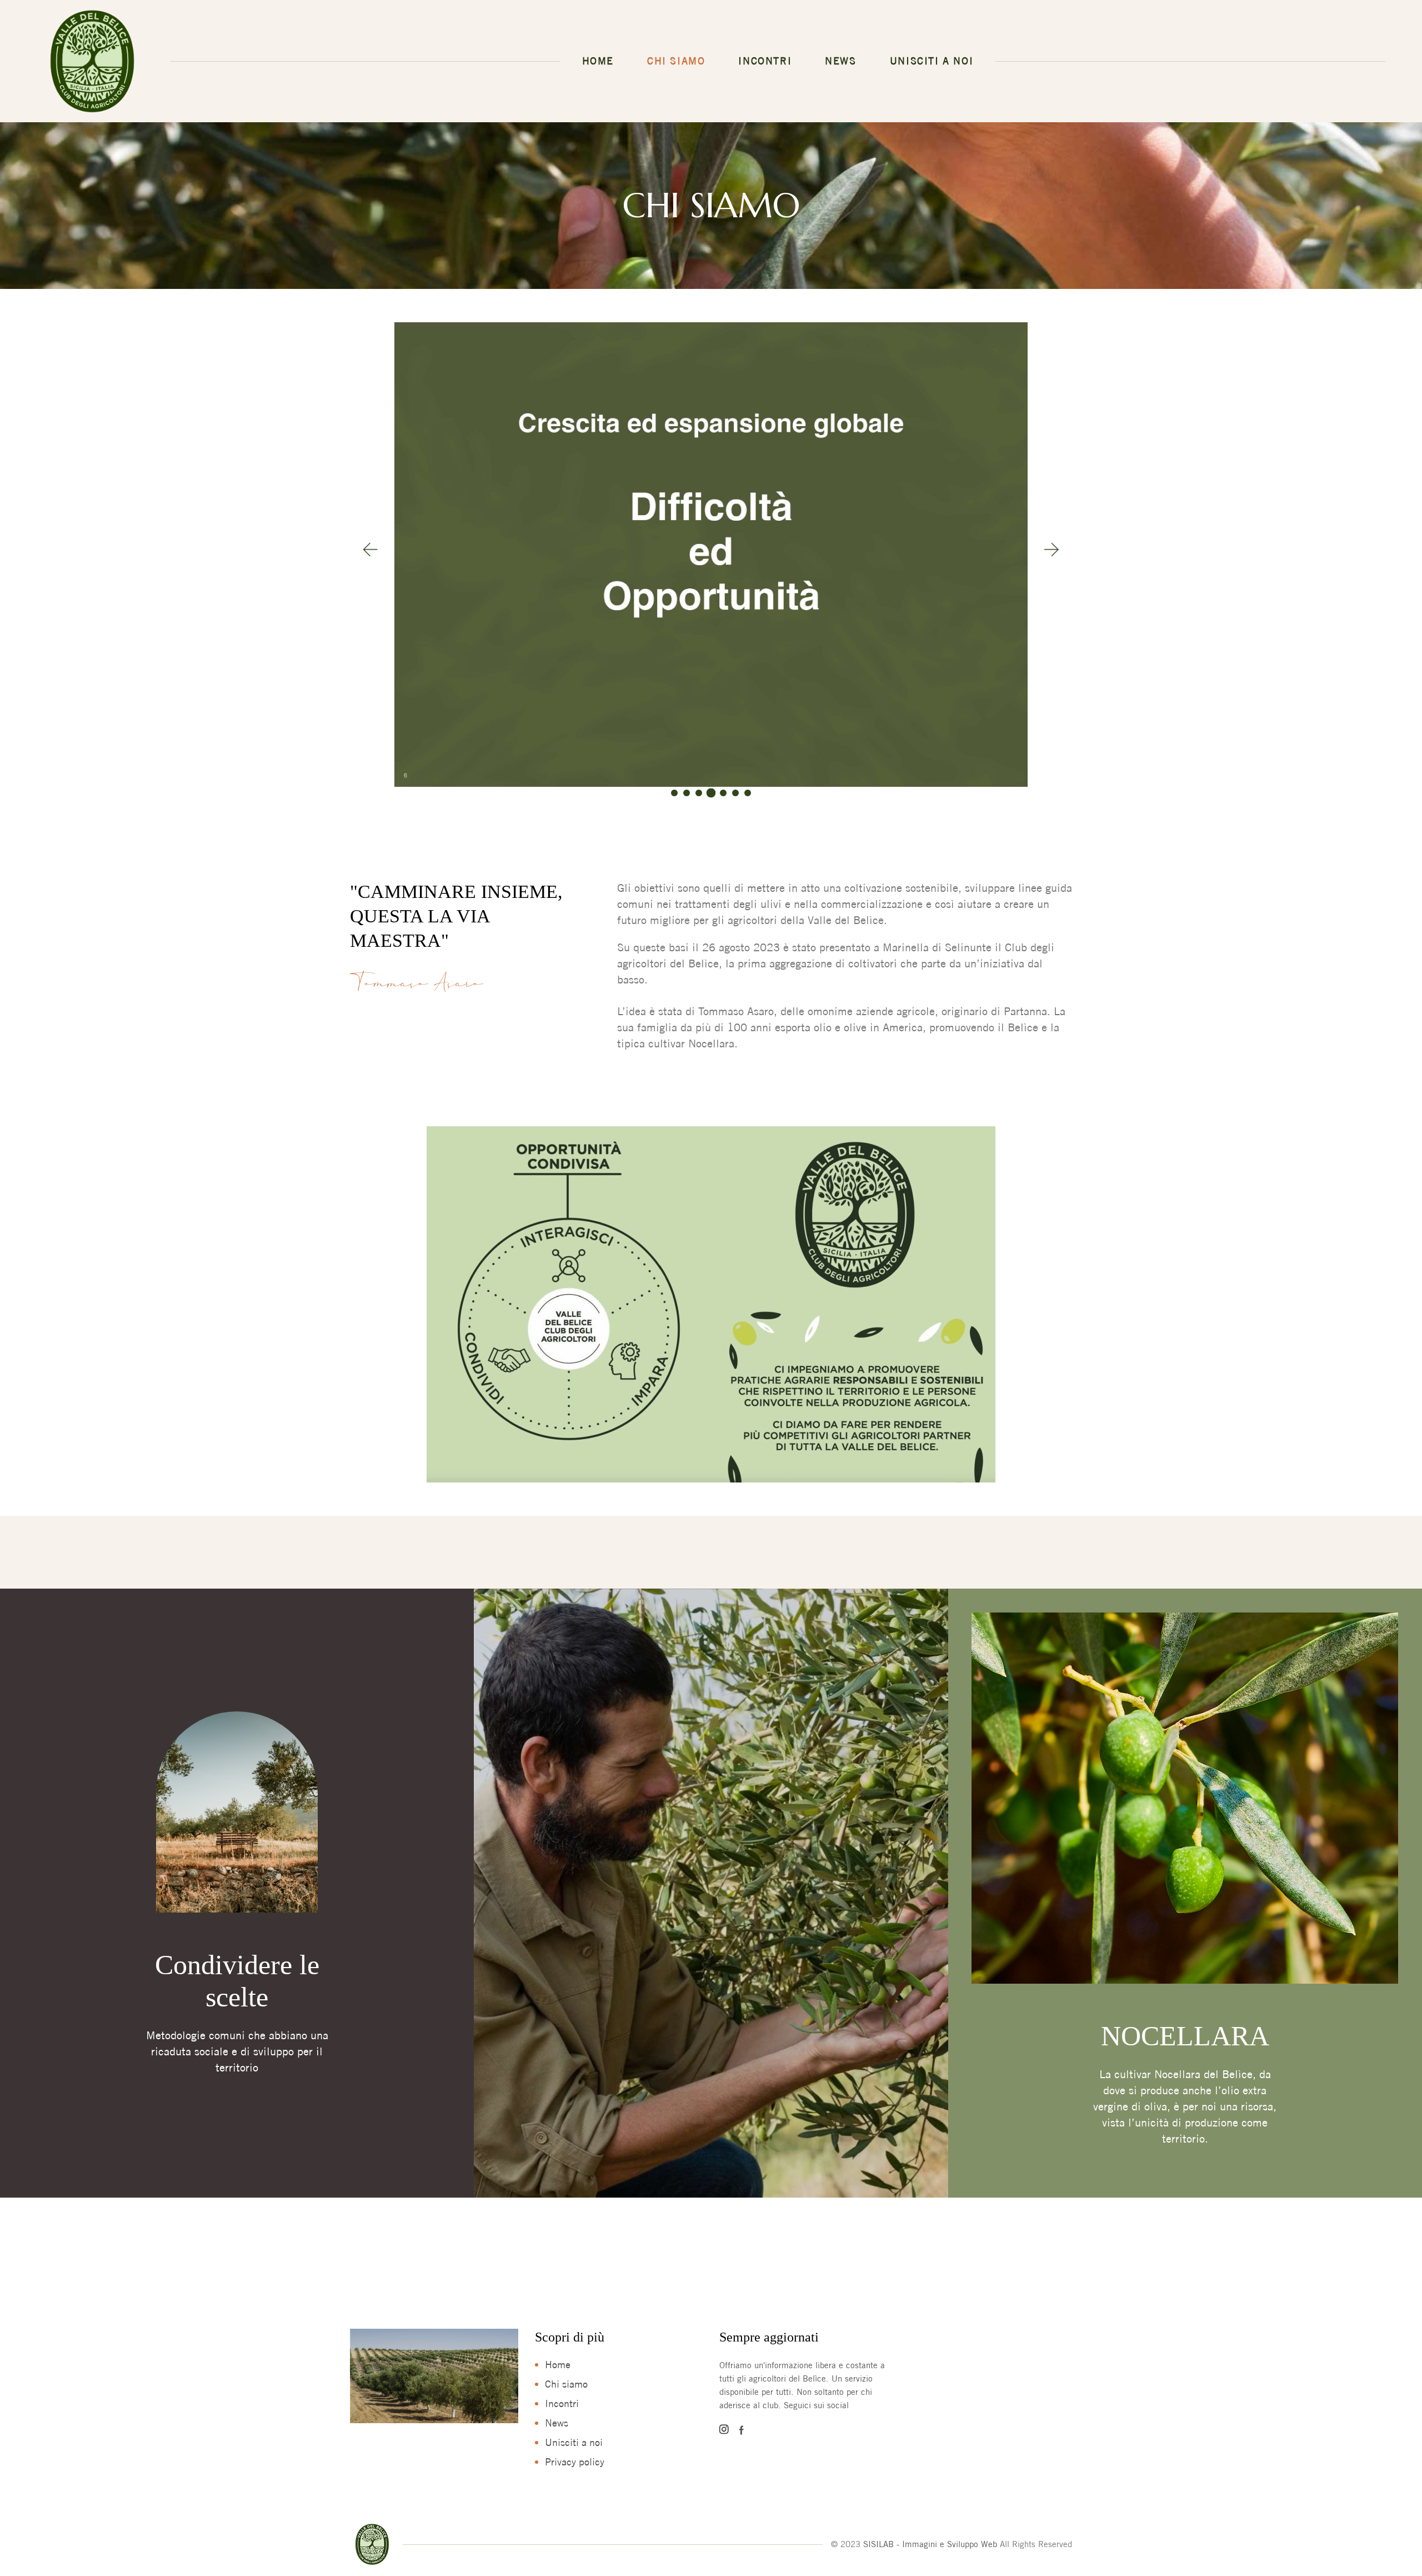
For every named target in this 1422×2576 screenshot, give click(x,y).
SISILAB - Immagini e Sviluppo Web (930, 2544)
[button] (370, 550)
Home (558, 2365)
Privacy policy (575, 2462)
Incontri (562, 2403)
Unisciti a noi (574, 2442)
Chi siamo (566, 2384)
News (557, 2423)
